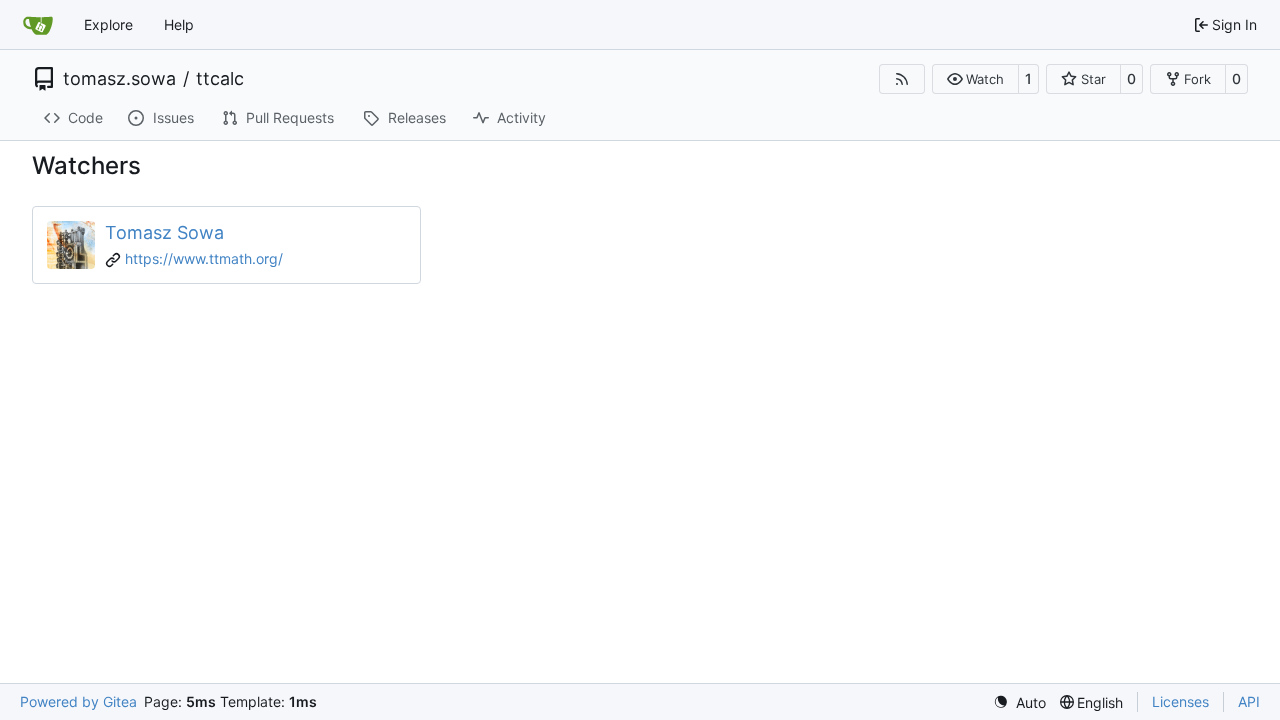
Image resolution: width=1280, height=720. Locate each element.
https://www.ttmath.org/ (204, 258)
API (1249, 701)
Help (179, 24)
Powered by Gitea (78, 701)
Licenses (1180, 701)
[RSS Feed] (902, 79)
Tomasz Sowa (164, 232)
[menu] (1019, 702)
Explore (108, 24)
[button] (975, 79)
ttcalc (220, 79)
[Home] (38, 25)
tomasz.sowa (119, 79)
